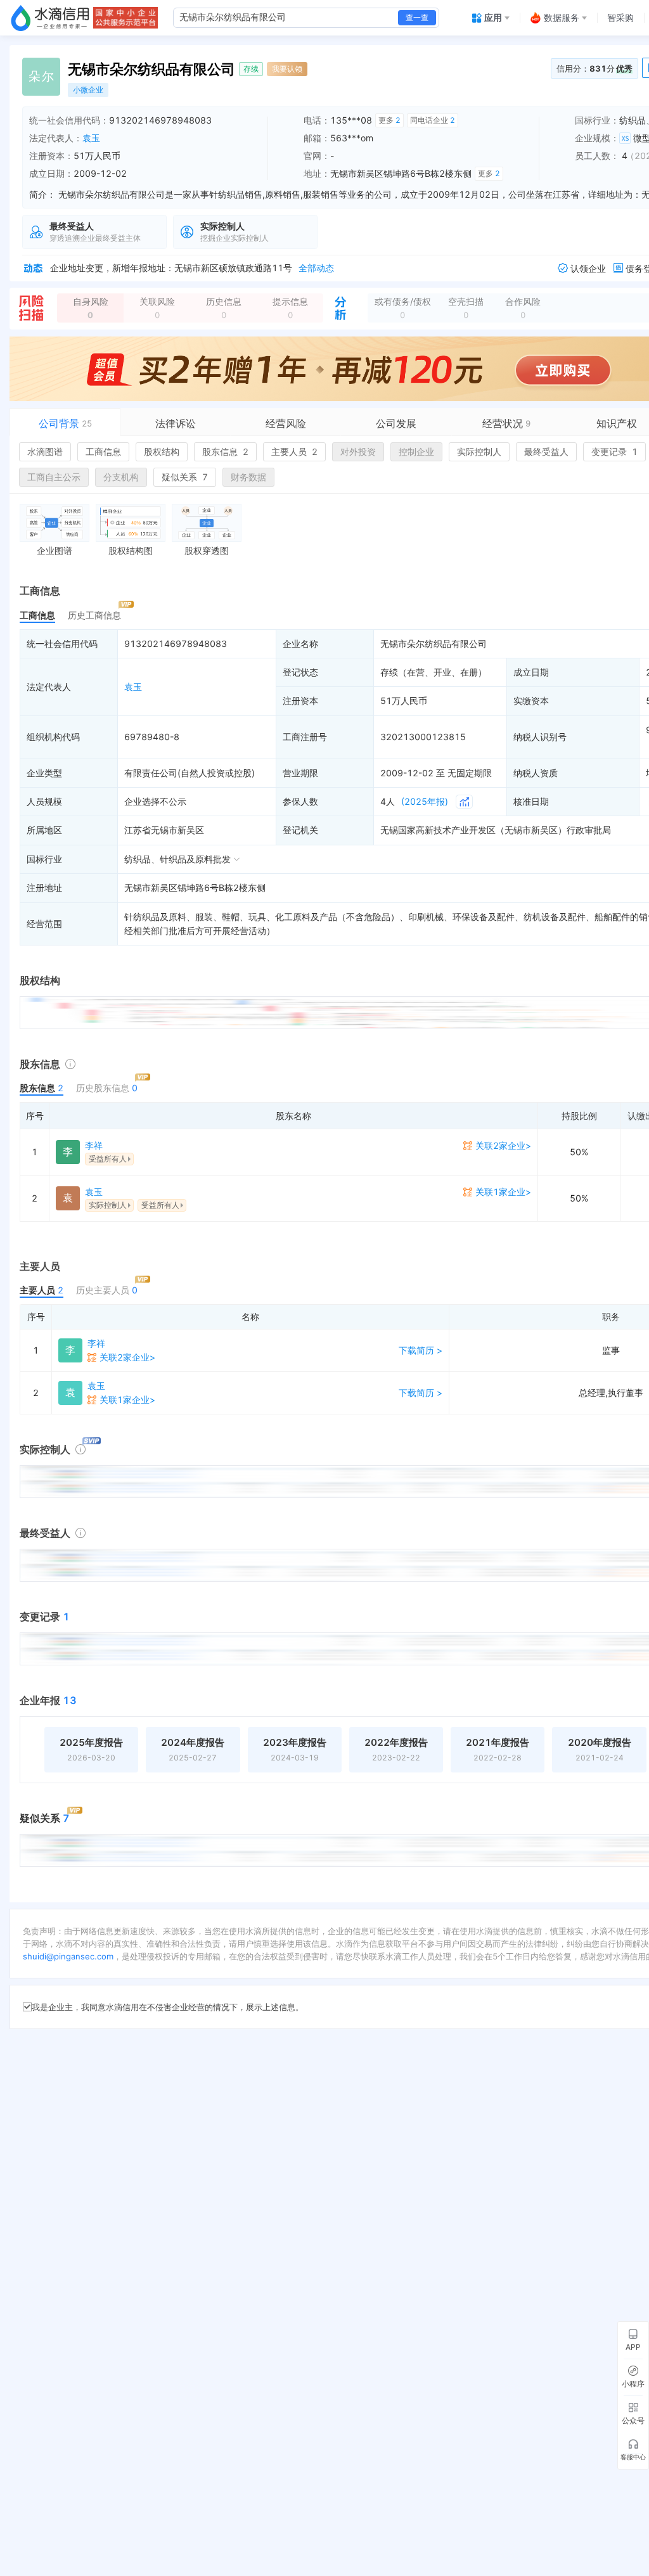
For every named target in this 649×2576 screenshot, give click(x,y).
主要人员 (294, 452)
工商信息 (103, 452)
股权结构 (162, 452)
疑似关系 (185, 477)
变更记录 (614, 452)
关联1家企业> (503, 1192)
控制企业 (416, 452)
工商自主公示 (54, 477)
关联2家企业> (503, 1145)
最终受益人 (546, 452)
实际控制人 (479, 452)
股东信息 (225, 452)
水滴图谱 (45, 452)
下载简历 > (421, 1350)
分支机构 (121, 477)
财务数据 (248, 477)
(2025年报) (425, 801)
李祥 (94, 1145)
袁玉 (91, 138)
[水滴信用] (50, 18)
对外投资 (358, 452)
